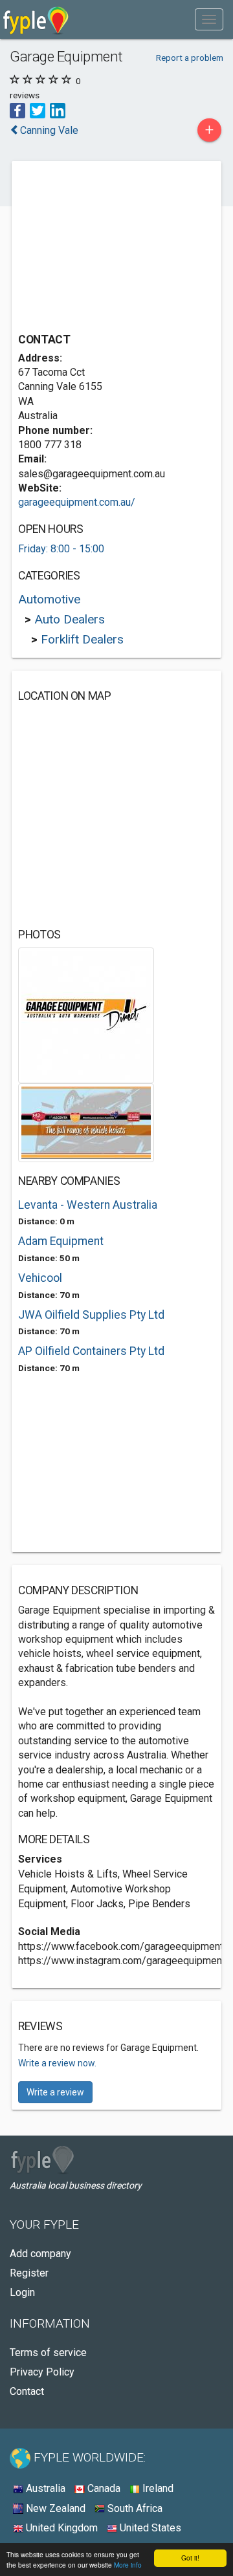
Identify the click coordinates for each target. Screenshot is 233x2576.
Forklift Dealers (82, 639)
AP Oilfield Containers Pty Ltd (91, 1351)
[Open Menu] (209, 19)
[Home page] (36, 19)
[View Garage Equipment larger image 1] (86, 1014)
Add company (40, 2254)
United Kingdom (61, 2528)
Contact (27, 2391)
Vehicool (40, 1278)
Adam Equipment (61, 1241)
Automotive (49, 599)
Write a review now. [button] (57, 2063)
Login (22, 2292)
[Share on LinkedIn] (58, 110)
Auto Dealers (70, 619)
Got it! (190, 2558)
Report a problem (190, 58)
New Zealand (54, 2508)
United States (149, 2528)
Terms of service (48, 2353)
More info (128, 2565)
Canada (103, 2488)
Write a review (55, 2092)
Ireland (157, 2488)
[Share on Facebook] (17, 110)
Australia (44, 2488)
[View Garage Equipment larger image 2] (86, 1122)
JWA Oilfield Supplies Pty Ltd (91, 1315)
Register (29, 2273)
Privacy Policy (42, 2372)
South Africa (134, 2508)
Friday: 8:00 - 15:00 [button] (61, 549)
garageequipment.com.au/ (77, 502)
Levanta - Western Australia (88, 1205)
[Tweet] (38, 110)
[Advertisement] (115, 248)
